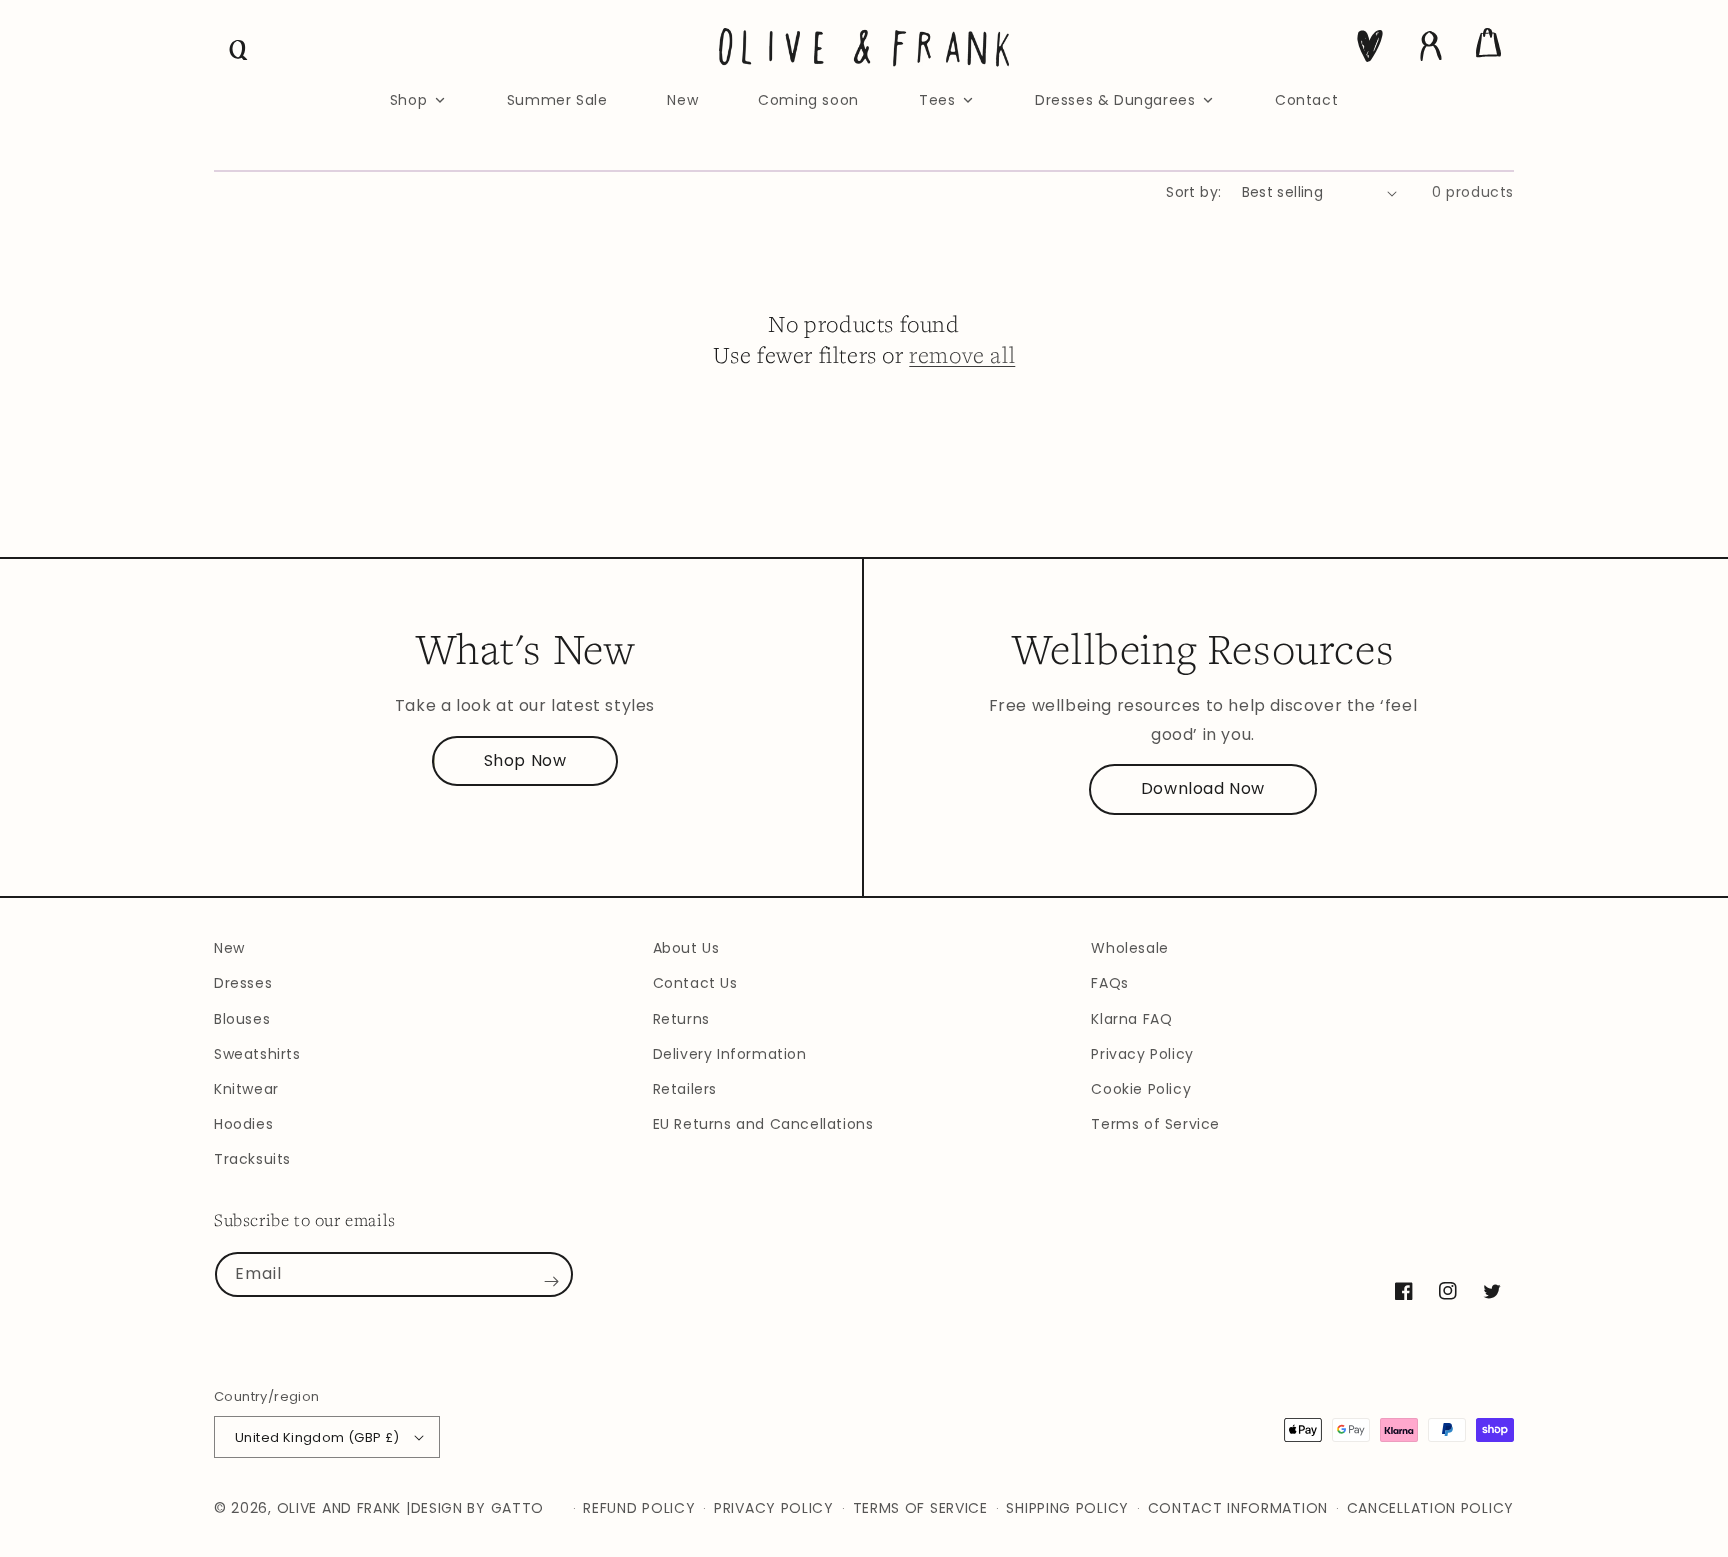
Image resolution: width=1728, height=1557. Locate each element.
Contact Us (695, 983)
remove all (962, 354)
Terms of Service (1155, 1124)
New (229, 948)
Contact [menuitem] (1306, 100)
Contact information (1238, 1508)
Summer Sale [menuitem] (557, 100)
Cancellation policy (1430, 1508)
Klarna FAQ (1131, 1019)
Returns (681, 1019)
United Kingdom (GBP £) (317, 1437)
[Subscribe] (551, 1282)
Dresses (243, 983)
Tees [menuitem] (937, 100)
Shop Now (525, 760)
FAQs (1109, 983)
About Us (686, 948)
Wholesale (1129, 948)
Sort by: (1193, 192)
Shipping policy (1067, 1508)
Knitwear (246, 1089)
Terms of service (920, 1508)
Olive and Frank (339, 1508)
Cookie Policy (1141, 1089)
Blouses (242, 1019)
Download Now (1203, 788)
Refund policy (639, 1508)
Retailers (685, 1089)
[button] (239, 50)
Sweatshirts (257, 1054)
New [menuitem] (682, 100)
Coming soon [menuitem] (808, 100)
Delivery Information (730, 1054)
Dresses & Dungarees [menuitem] (1115, 100)
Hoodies (243, 1124)
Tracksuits (252, 1159)
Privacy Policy (1142, 1054)
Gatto (518, 1508)
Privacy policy (774, 1508)
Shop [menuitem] (408, 100)
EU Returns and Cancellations (763, 1124)
